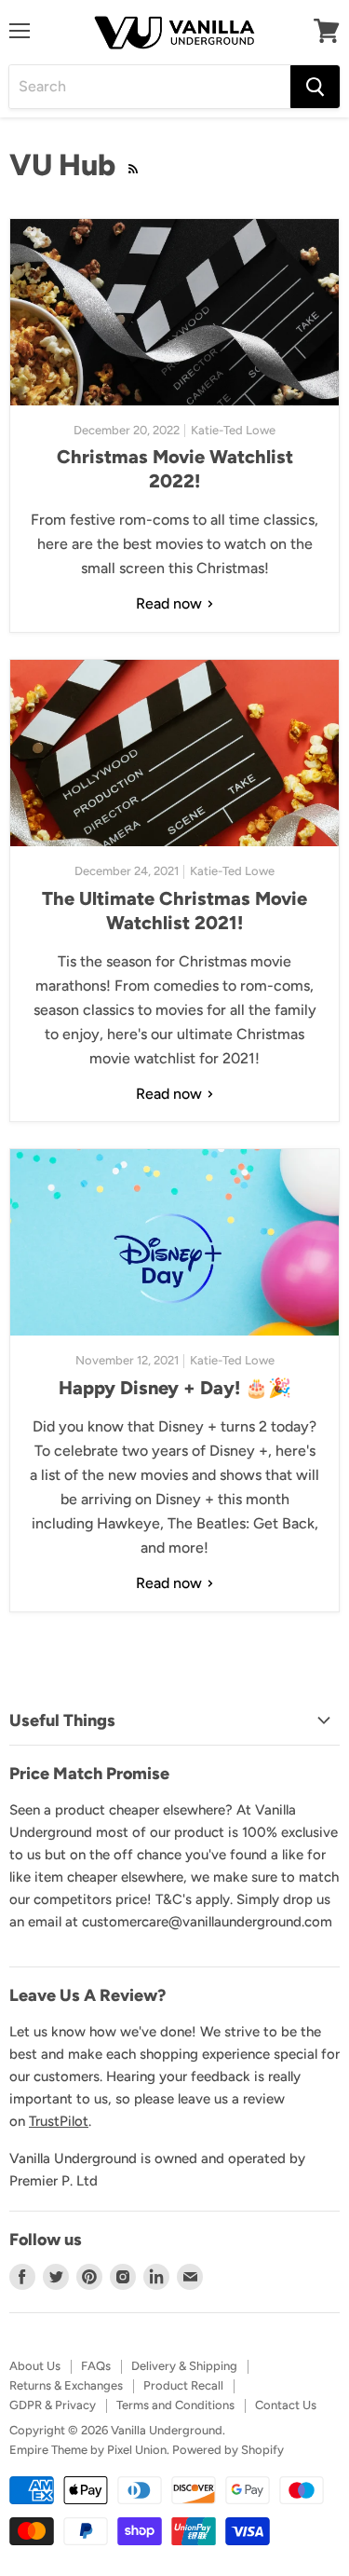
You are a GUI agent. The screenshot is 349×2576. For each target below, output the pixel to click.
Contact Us (286, 2405)
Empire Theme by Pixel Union (88, 2450)
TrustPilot (59, 2121)
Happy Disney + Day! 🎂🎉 (175, 1388)
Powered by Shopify (228, 2450)
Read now (171, 603)
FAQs (96, 2366)
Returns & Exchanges (66, 2385)
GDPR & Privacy (53, 2405)
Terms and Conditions (175, 2405)
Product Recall (183, 2385)
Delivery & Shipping (184, 2366)
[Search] (315, 87)
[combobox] (150, 87)
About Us (35, 2366)
